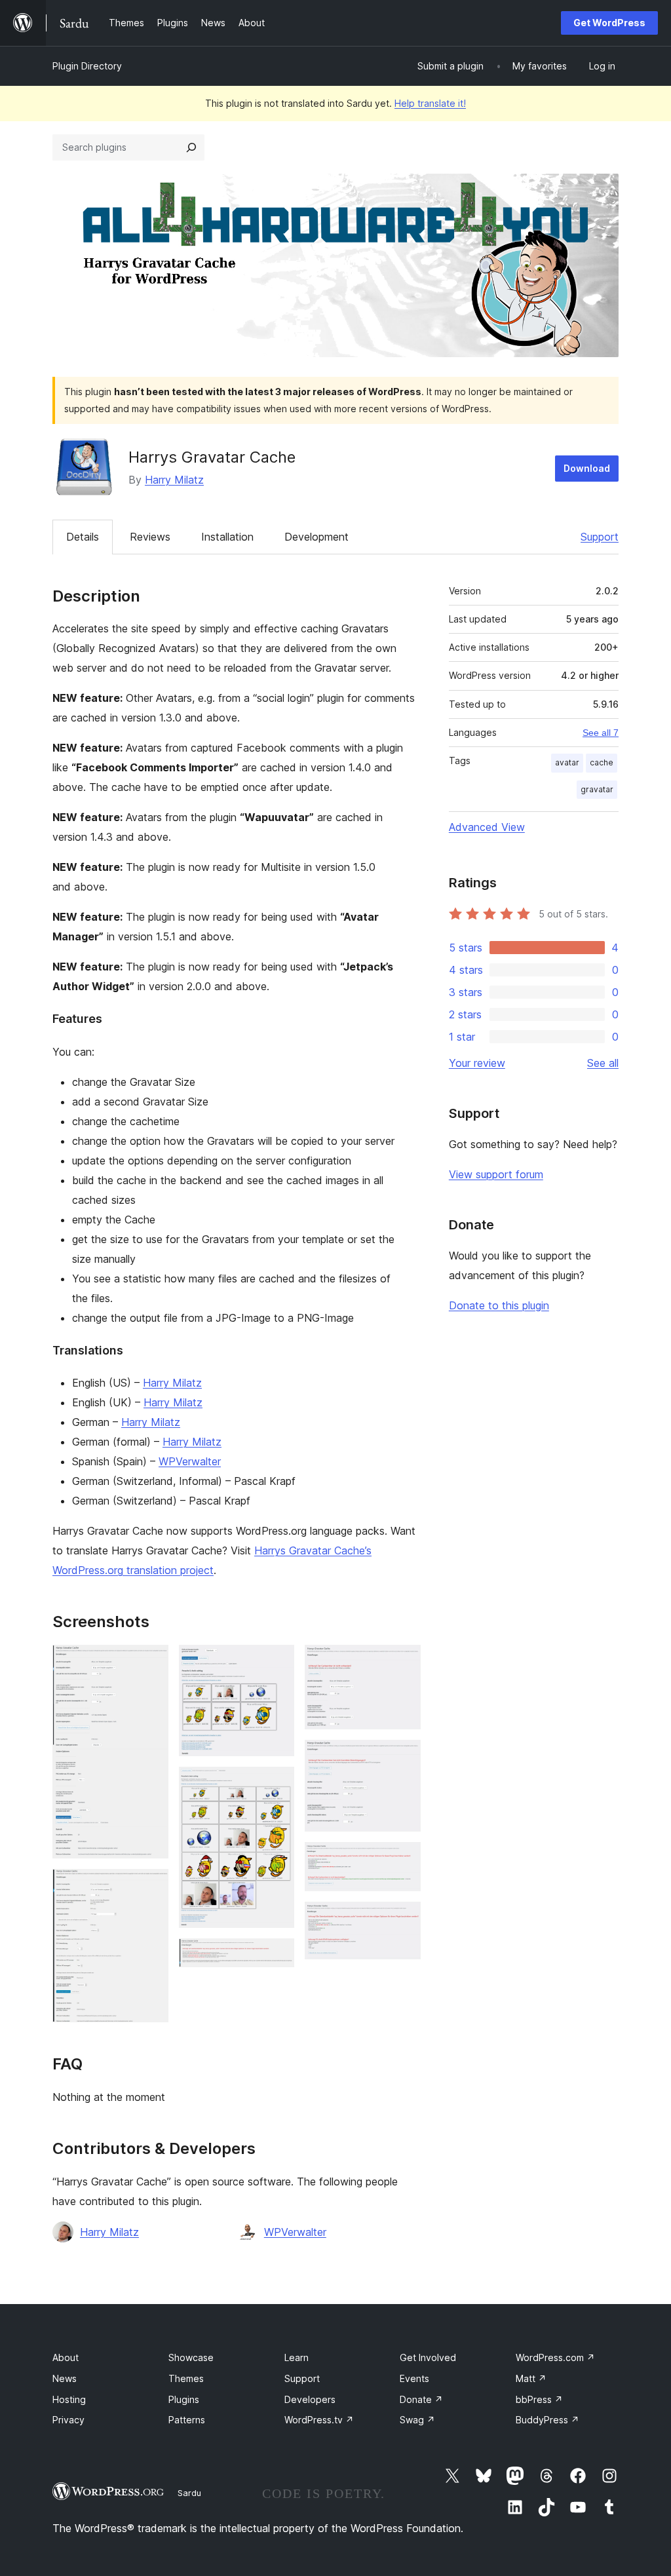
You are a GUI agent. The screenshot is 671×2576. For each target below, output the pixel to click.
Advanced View (487, 827)
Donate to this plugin (499, 1305)
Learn (297, 2357)
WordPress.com (555, 2357)
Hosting (69, 2399)
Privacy (68, 2420)
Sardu (189, 2493)
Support (600, 537)
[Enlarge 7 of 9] (403, 1758)
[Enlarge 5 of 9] (277, 1956)
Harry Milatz (174, 480)
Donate (421, 2399)
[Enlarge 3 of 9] (277, 1663)
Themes (186, 2378)
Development (316, 537)
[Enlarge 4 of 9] (277, 1784)
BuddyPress (547, 2420)
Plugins (184, 2399)
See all (603, 1063)
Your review (477, 1063)
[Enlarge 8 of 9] (403, 1860)
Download (587, 468)
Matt (531, 2378)
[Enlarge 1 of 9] (151, 1663)
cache (602, 762)
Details (83, 537)
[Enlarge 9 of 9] (403, 1919)
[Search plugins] (191, 147)
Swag (417, 2420)
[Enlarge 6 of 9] (403, 1663)
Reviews (150, 537)
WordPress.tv (319, 2420)
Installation (227, 537)
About (66, 2357)
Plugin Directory (87, 66)
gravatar (597, 789)
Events (414, 2378)
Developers (310, 2399)
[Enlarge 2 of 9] (151, 1887)
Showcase (191, 2357)
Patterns (187, 2420)
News (65, 2378)
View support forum (496, 1174)
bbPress (539, 2399)
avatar (567, 762)
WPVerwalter (190, 1461)
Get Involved (428, 2357)
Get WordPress (609, 23)
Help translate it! (430, 103)
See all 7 (601, 733)
